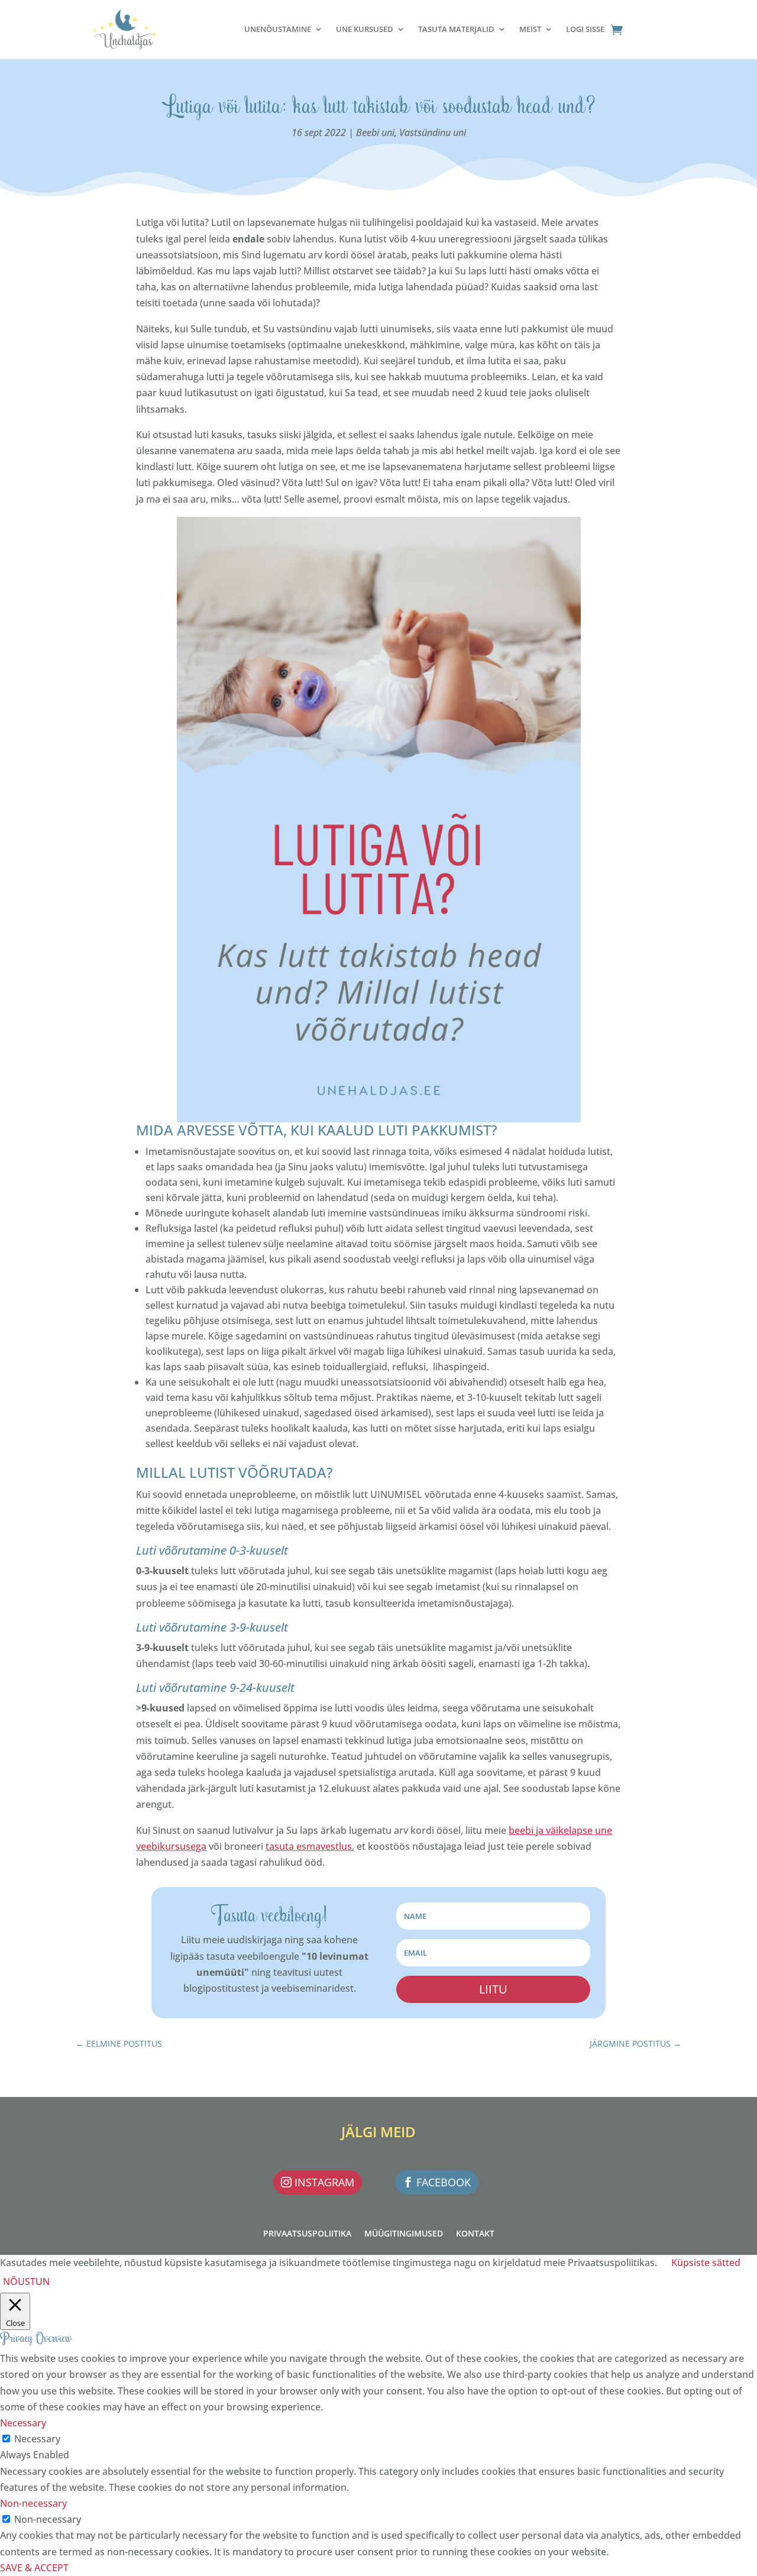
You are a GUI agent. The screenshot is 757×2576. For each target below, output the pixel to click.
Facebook (444, 2182)
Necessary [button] (23, 2423)
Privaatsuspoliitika (307, 2234)
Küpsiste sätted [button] (706, 2263)
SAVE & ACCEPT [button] (34, 2568)
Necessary (37, 2439)
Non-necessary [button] (33, 2503)
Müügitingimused (404, 2234)
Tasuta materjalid (456, 29)
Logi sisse (585, 29)
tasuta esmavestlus (309, 1846)
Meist (530, 29)
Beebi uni (375, 132)
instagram (324, 2182)
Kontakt (475, 2234)
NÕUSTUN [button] (26, 2281)
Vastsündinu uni (433, 132)
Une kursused (365, 29)
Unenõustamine (278, 29)
